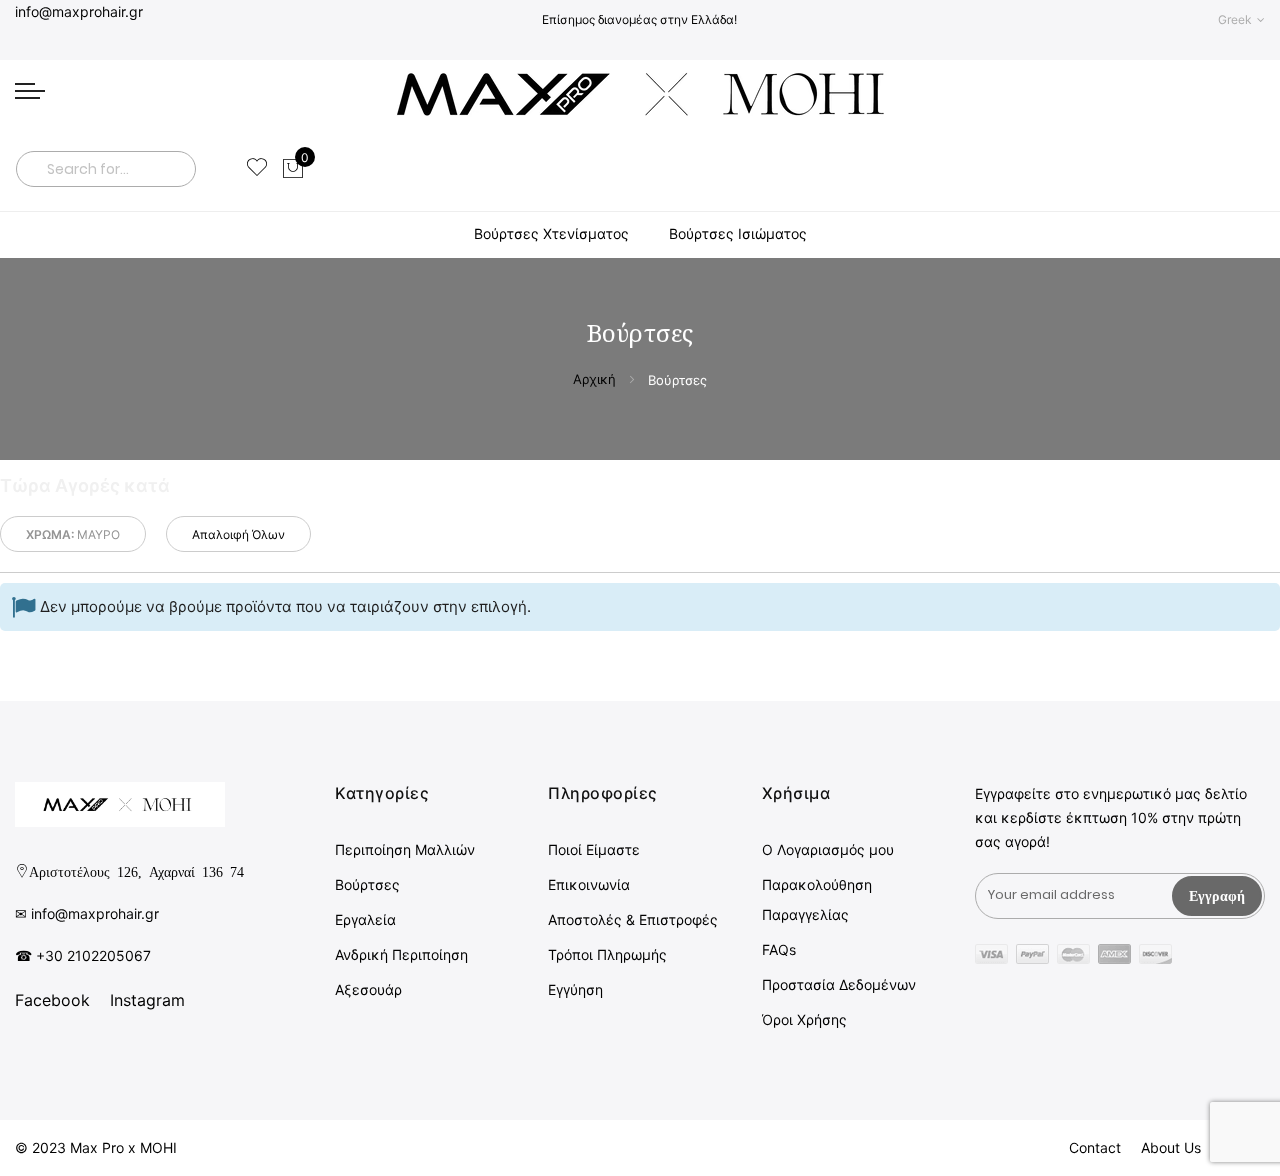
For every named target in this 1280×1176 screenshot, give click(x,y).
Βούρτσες (367, 884)
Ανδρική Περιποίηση (401, 954)
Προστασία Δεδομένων (839, 984)
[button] (1241, 19)
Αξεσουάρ (368, 989)
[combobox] (106, 169)
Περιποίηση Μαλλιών (405, 849)
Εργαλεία (365, 919)
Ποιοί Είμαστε (594, 849)
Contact (1095, 1147)
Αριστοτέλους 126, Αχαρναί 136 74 (136, 871)
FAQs (779, 949)
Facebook (52, 1000)
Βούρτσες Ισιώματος (738, 233)
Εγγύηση (575, 989)
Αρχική (596, 379)
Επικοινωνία (589, 884)
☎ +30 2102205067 (83, 955)
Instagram (147, 1000)
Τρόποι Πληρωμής (607, 954)
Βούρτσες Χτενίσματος (551, 233)
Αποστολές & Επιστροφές (633, 919)
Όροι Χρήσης (804, 1019)
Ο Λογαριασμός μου (828, 849)
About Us (1171, 1147)
